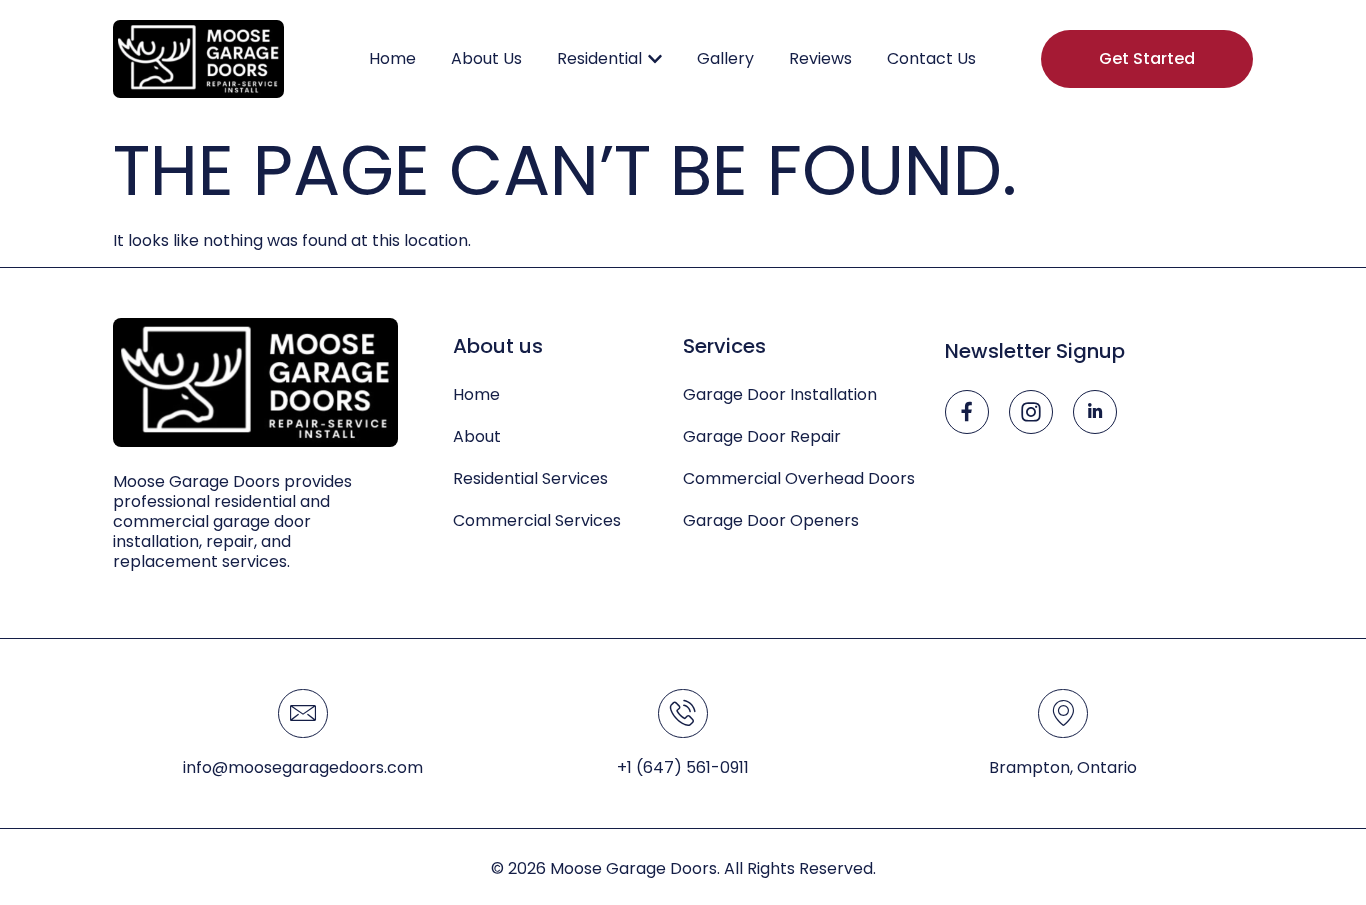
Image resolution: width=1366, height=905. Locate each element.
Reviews (820, 58)
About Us (486, 58)
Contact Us (931, 58)
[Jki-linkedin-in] (1095, 412)
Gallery (725, 58)
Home (392, 58)
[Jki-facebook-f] (967, 412)
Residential (599, 58)
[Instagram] (1031, 412)
